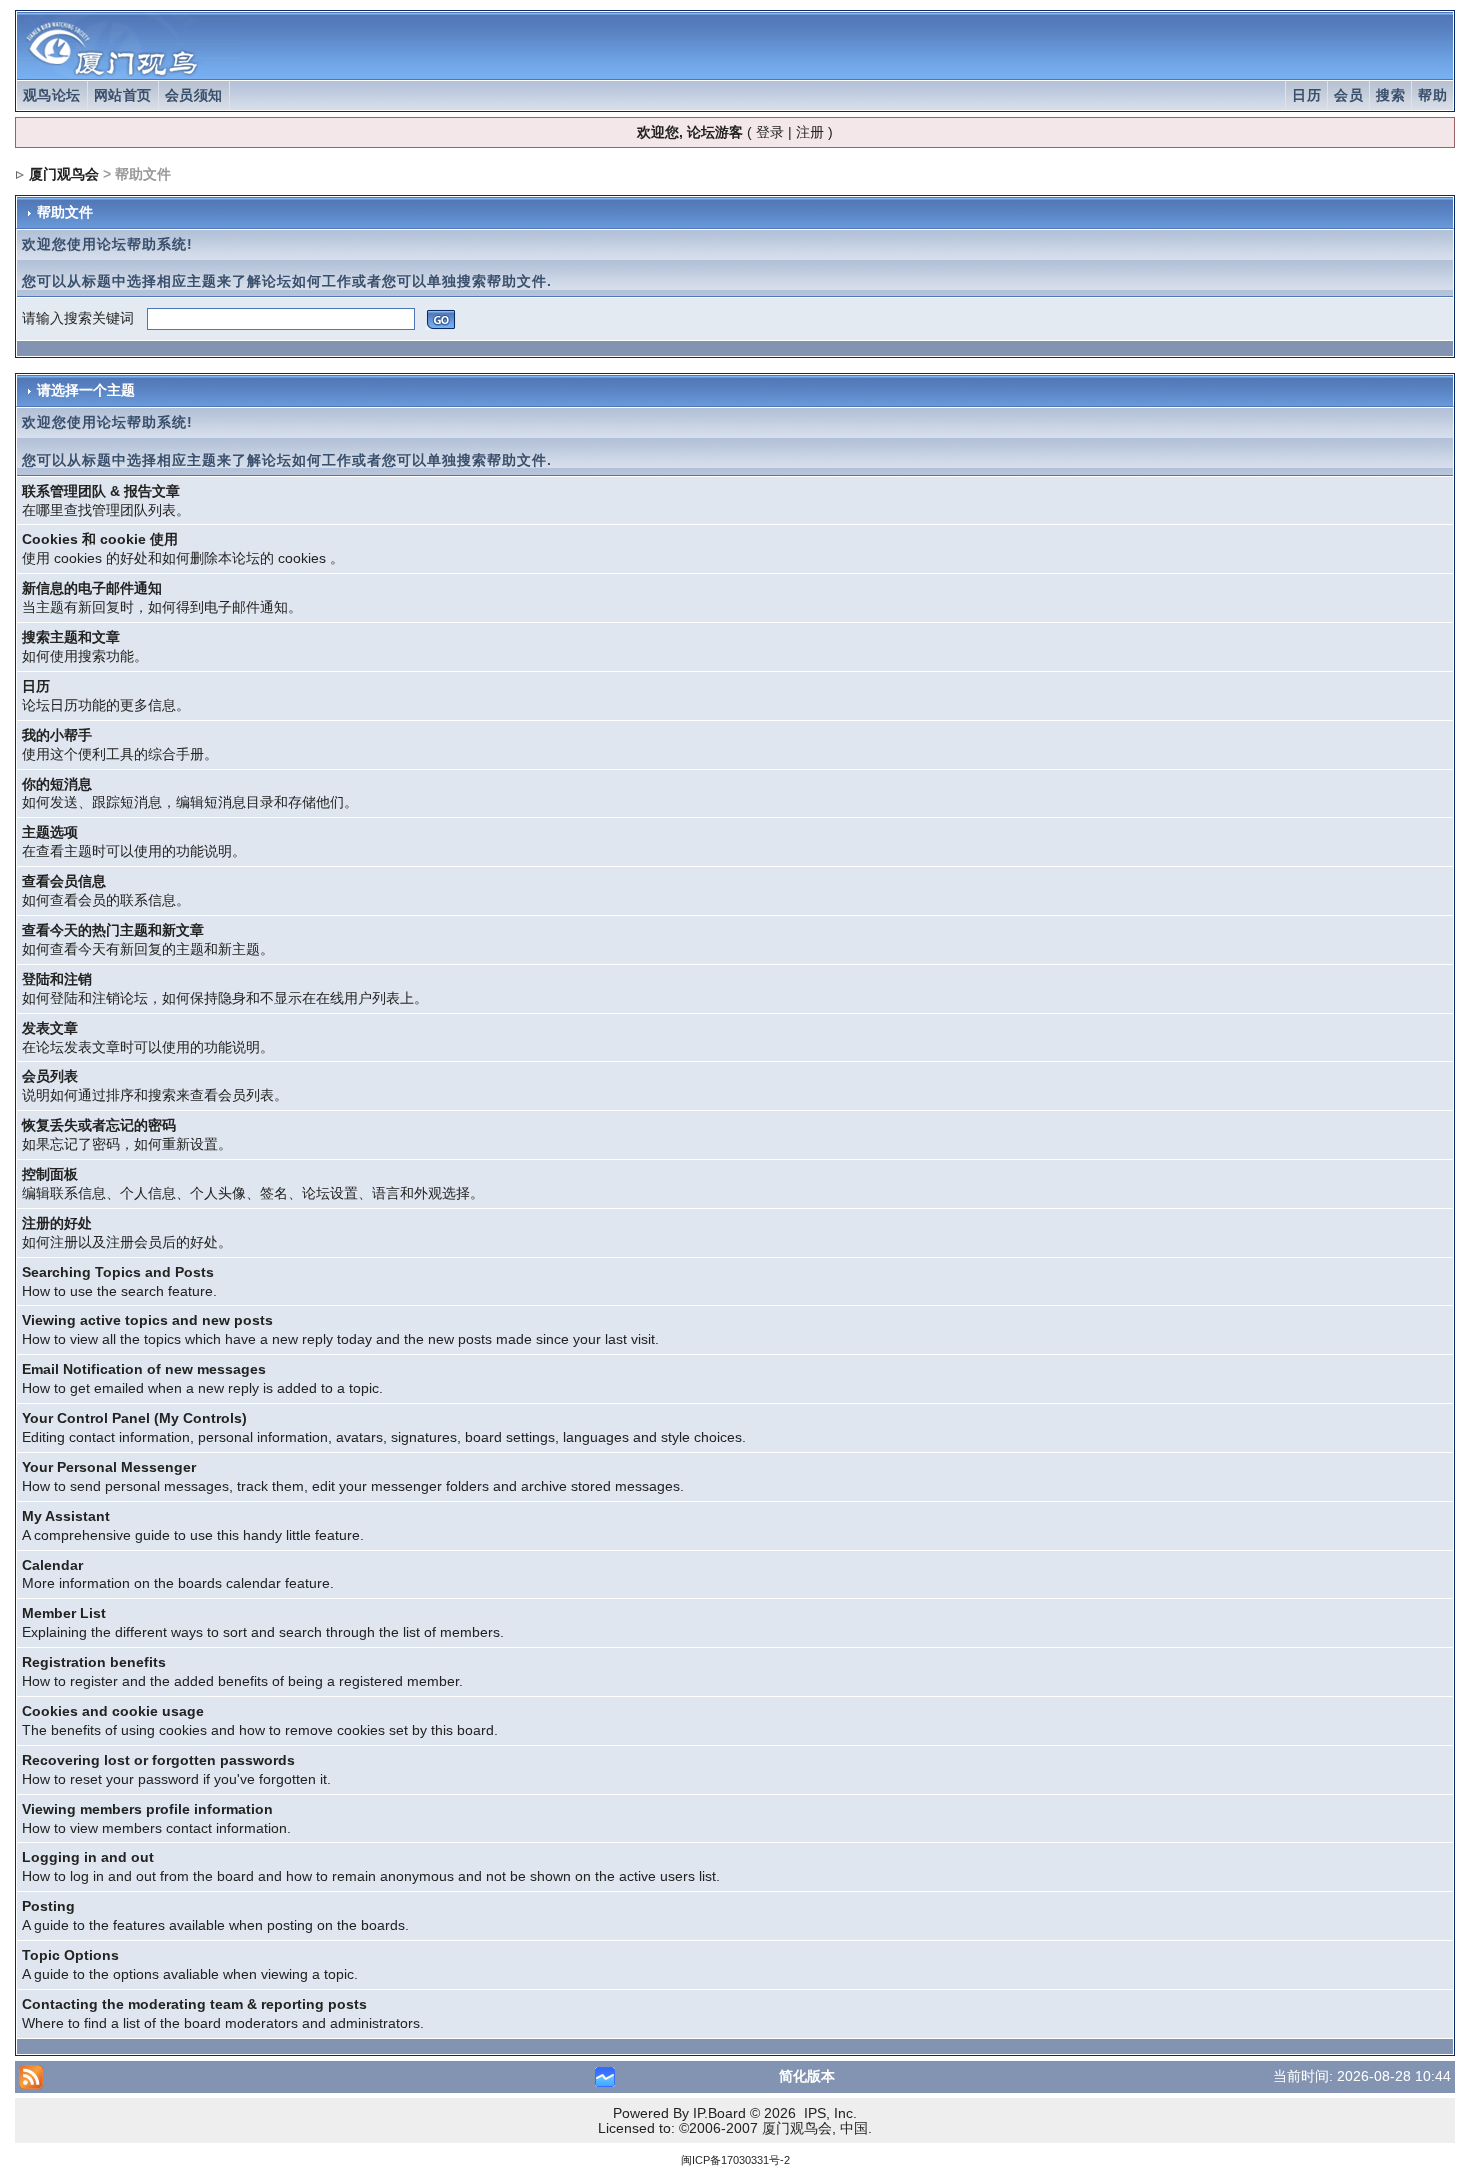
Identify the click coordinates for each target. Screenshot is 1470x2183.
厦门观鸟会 (64, 174)
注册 (810, 132)
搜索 (1390, 95)
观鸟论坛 (52, 95)
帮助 (1432, 95)
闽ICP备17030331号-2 (735, 2160)
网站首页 (123, 95)
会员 (1348, 95)
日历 (1306, 95)
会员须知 (194, 95)
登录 (770, 132)
